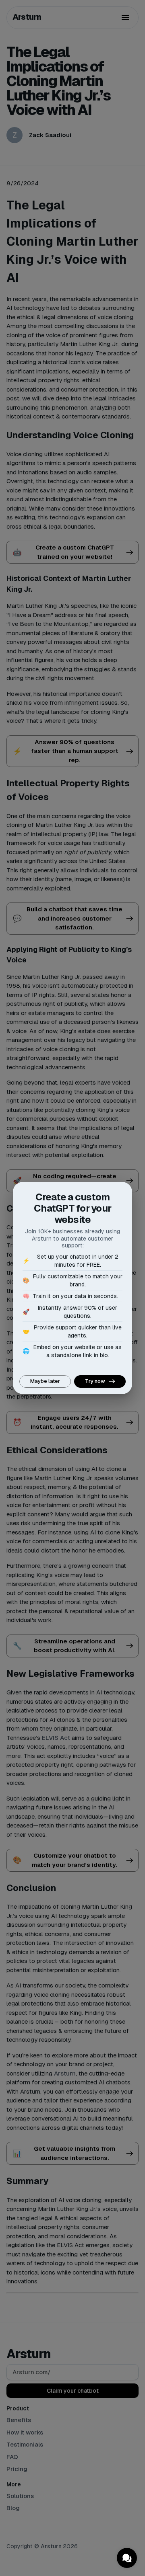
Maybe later (45, 1381)
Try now (95, 1381)
